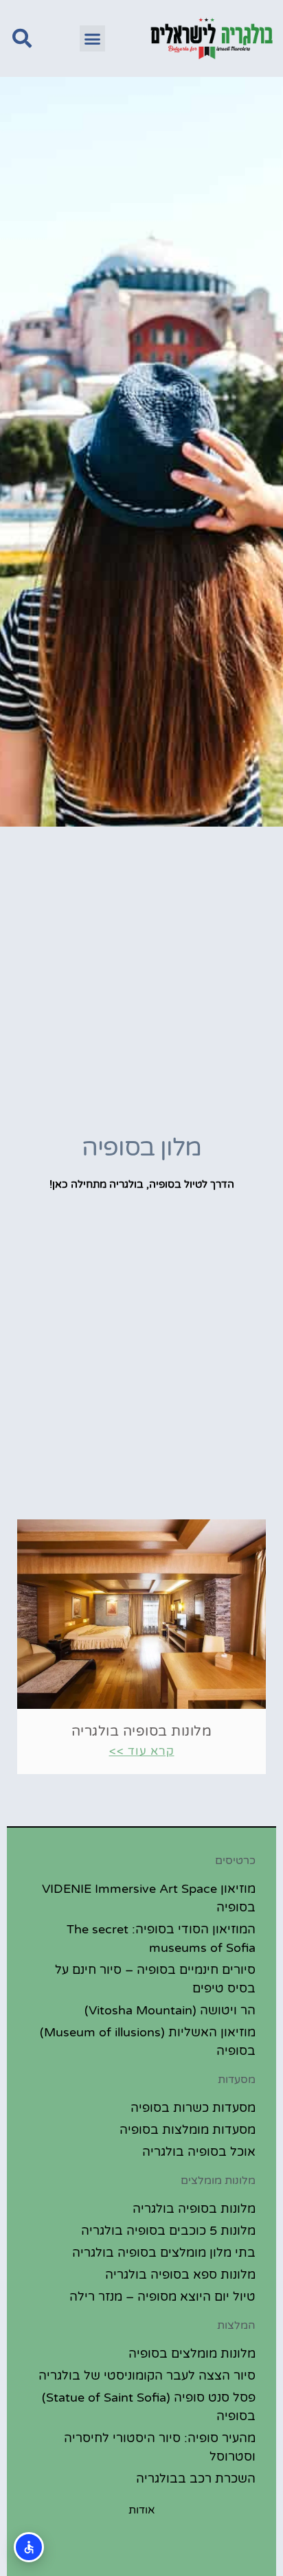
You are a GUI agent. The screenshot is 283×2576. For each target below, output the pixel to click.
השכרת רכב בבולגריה (196, 2479)
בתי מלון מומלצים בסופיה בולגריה (164, 2253)
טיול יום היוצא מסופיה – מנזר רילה (162, 2297)
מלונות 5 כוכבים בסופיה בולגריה (168, 2231)
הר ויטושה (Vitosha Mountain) (170, 2010)
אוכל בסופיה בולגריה (199, 2152)
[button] (93, 38)
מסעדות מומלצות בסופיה (188, 2130)
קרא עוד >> (142, 1751)
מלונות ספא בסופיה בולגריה (180, 2275)
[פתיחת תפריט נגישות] (29, 2547)
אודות (142, 2510)
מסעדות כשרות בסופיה (193, 2108)
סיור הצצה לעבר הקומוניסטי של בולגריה (147, 2376)
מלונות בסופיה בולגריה (142, 1732)
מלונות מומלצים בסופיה (192, 2354)
